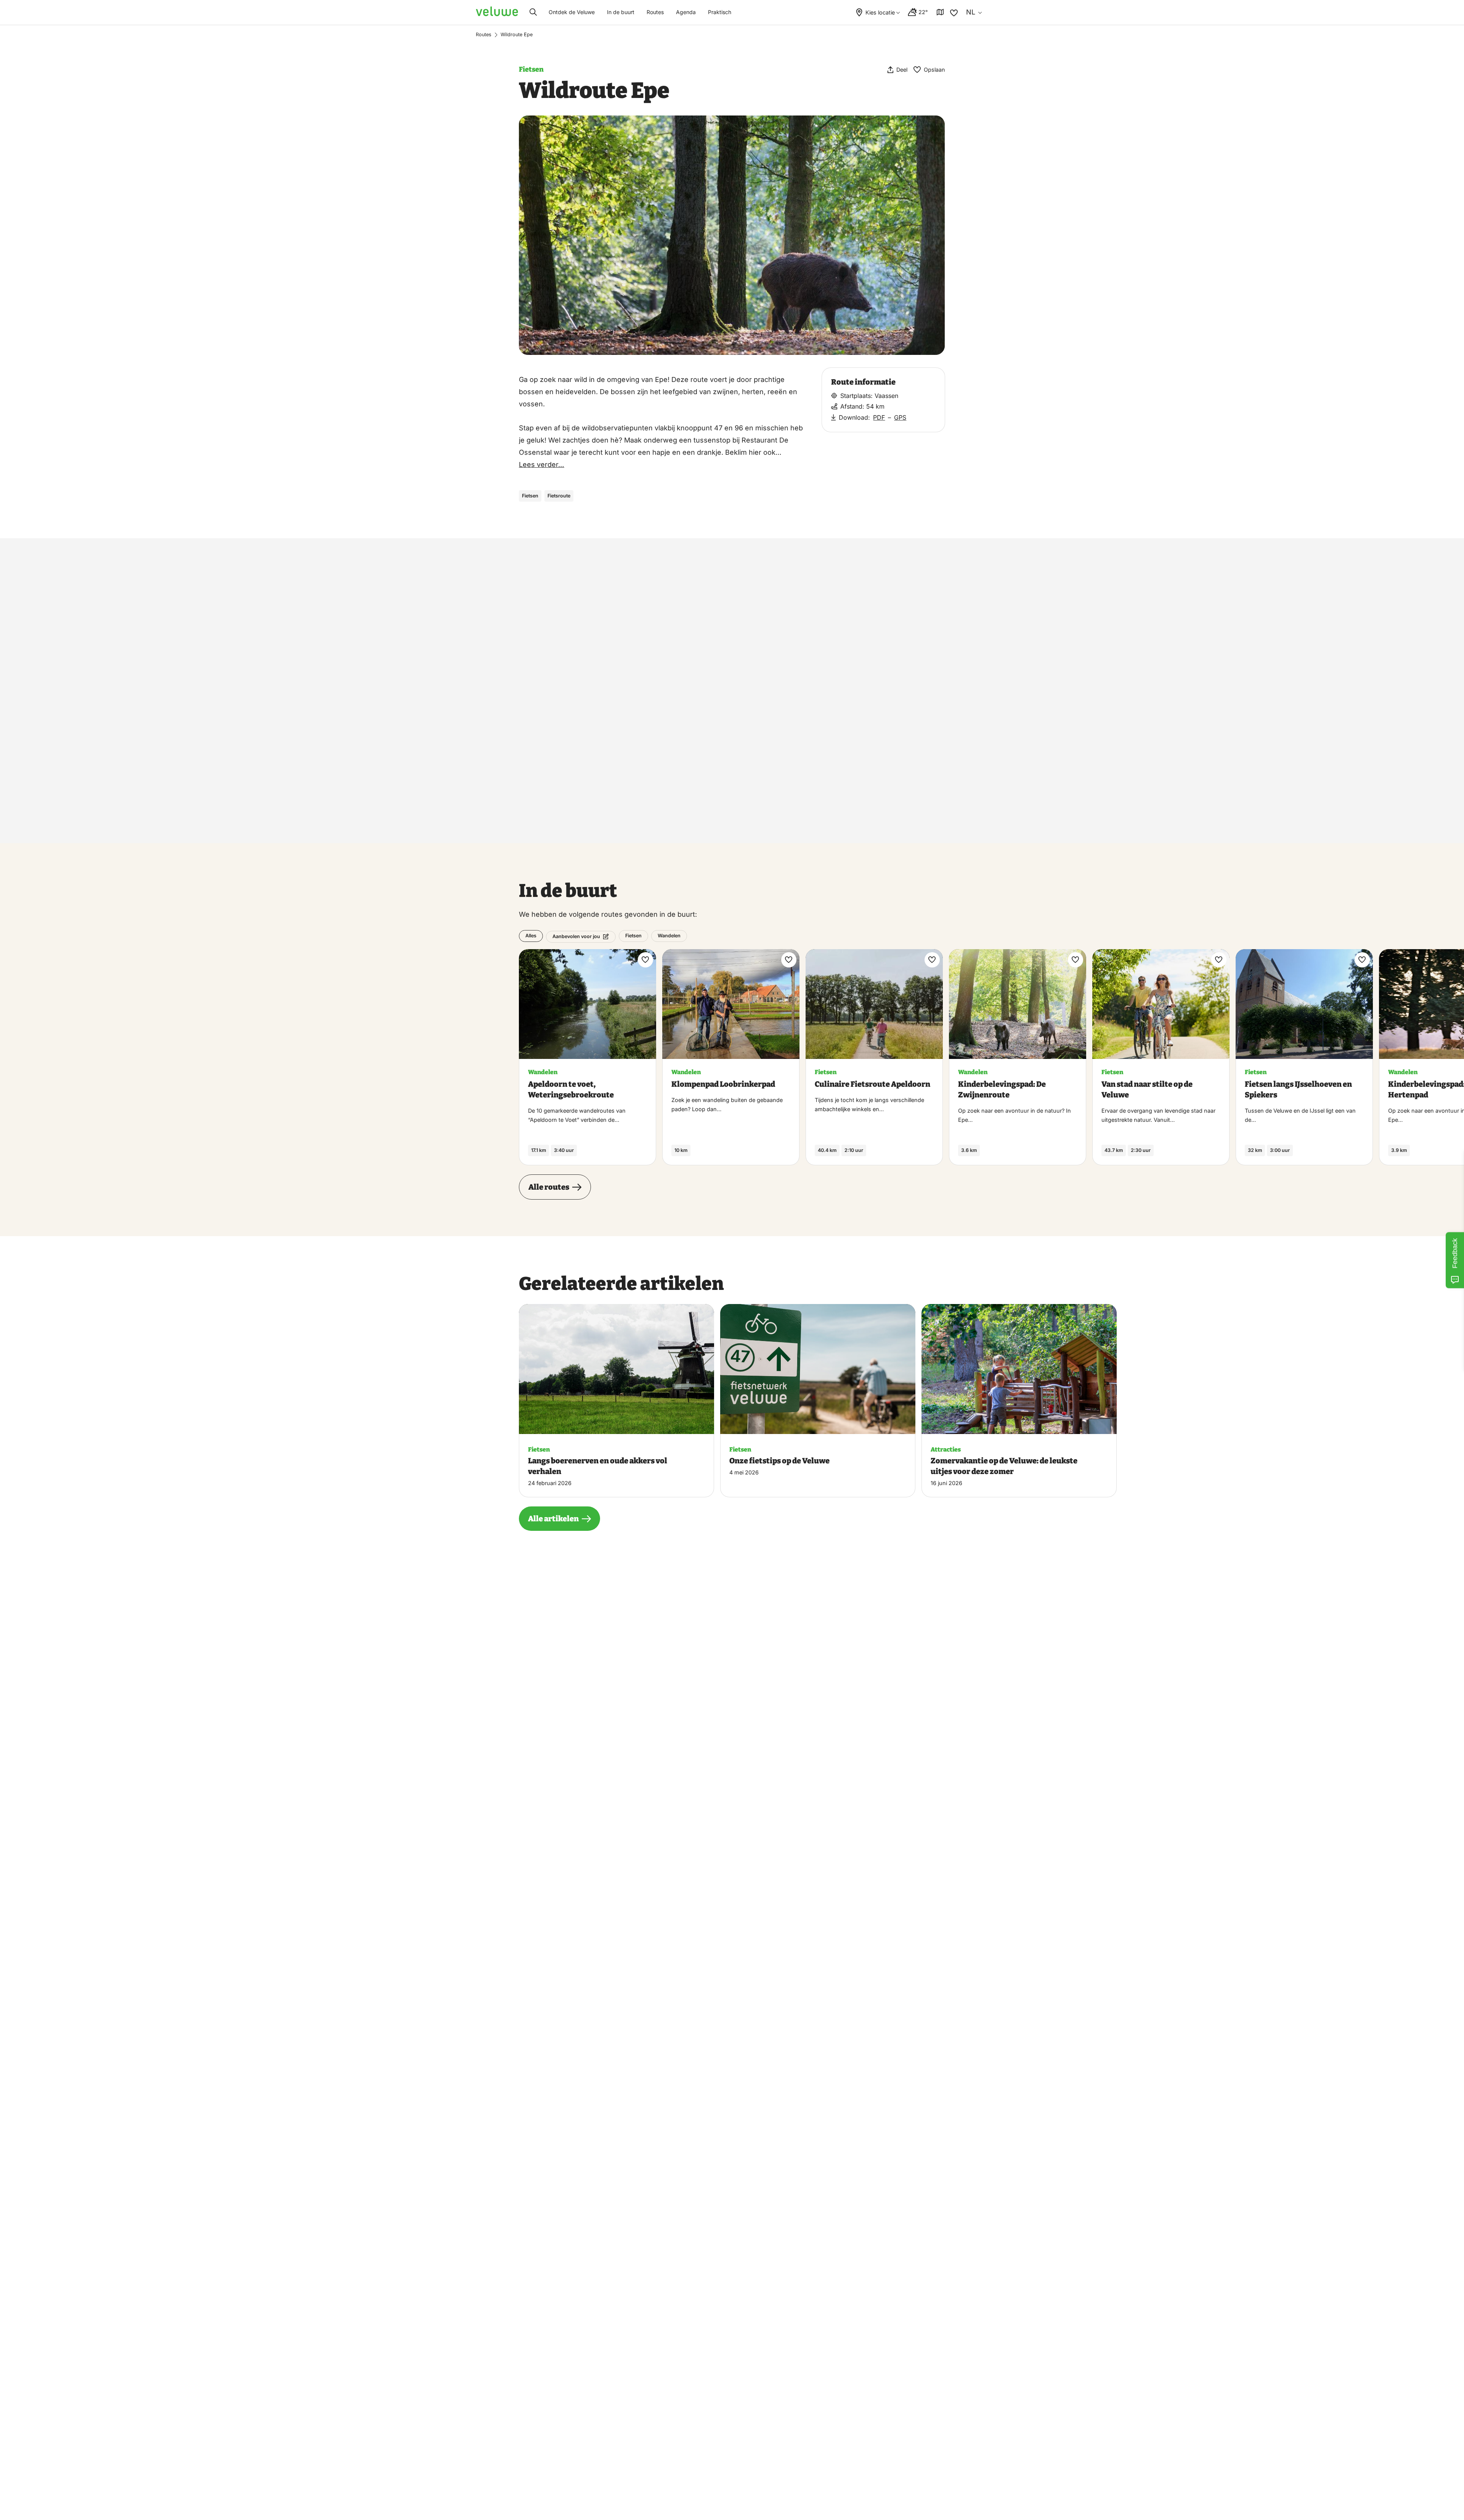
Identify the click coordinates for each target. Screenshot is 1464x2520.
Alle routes (549, 1187)
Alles (531, 936)
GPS (900, 417)
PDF (879, 417)
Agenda (686, 12)
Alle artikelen (553, 1519)
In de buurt (621, 12)
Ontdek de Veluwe (572, 12)
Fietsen (531, 69)
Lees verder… (542, 464)
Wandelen (669, 936)
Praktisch (720, 12)
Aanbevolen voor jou (576, 936)
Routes (655, 12)
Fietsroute (559, 496)
